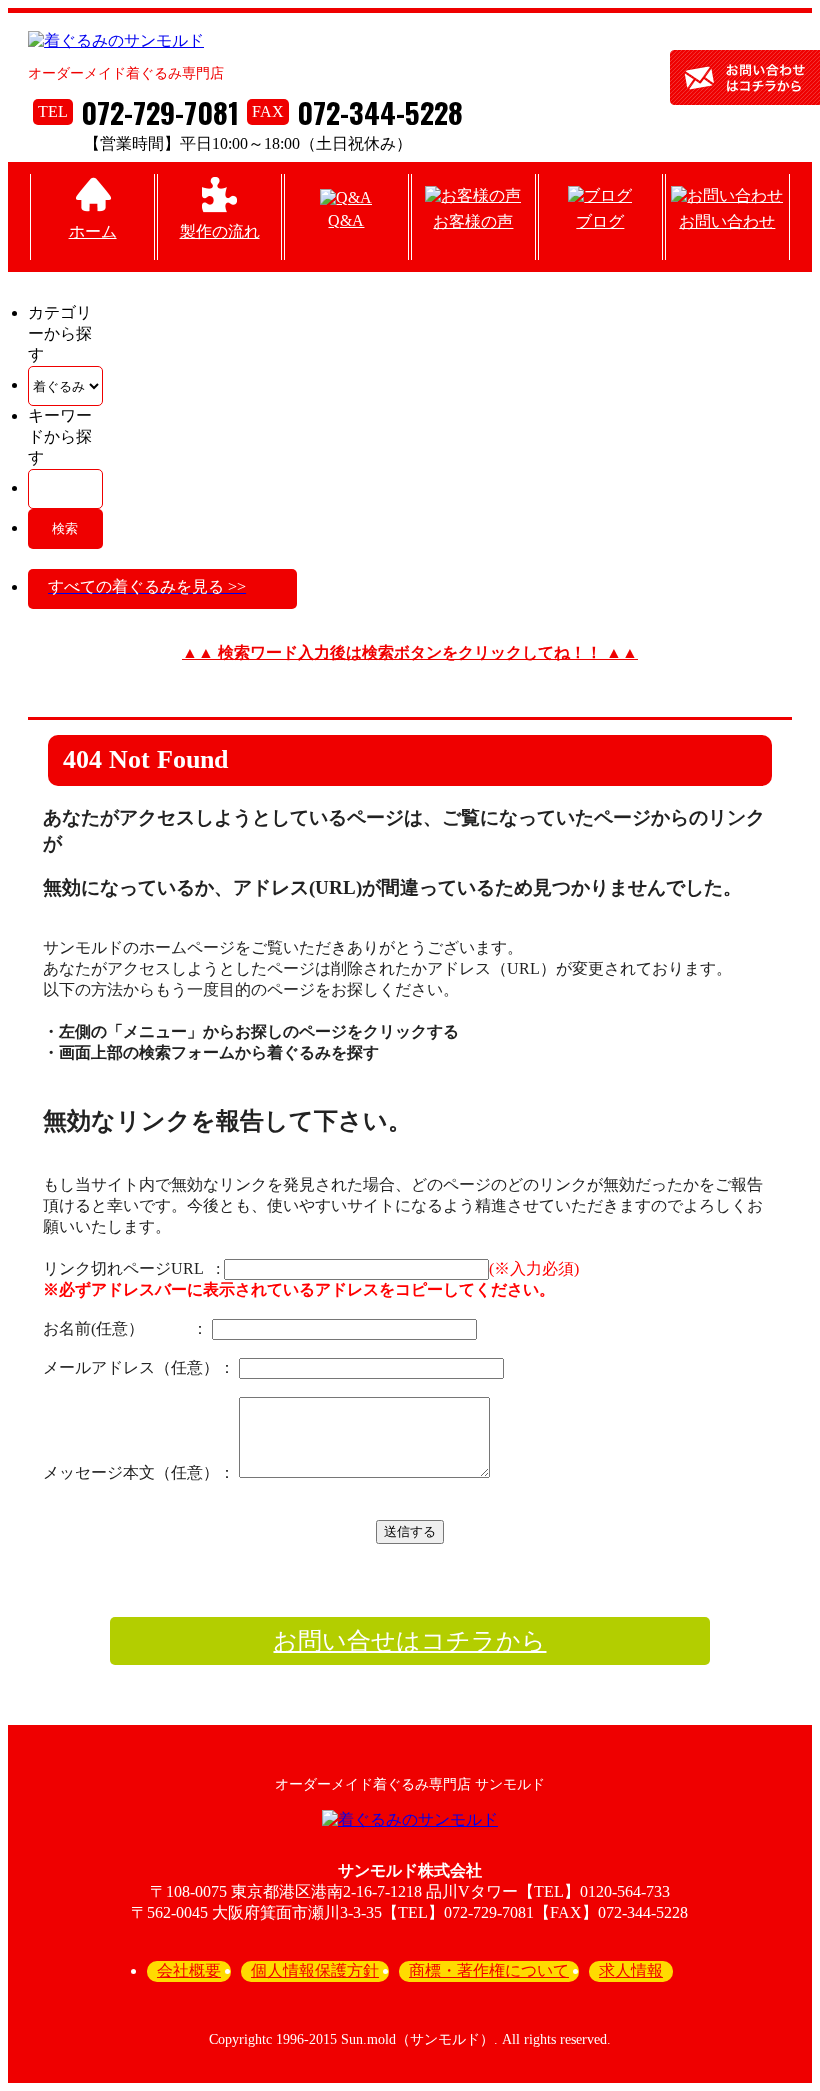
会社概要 (189, 1970)
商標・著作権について (489, 1970)
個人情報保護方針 (315, 1970)
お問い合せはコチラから (409, 1641)
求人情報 (631, 1970)
